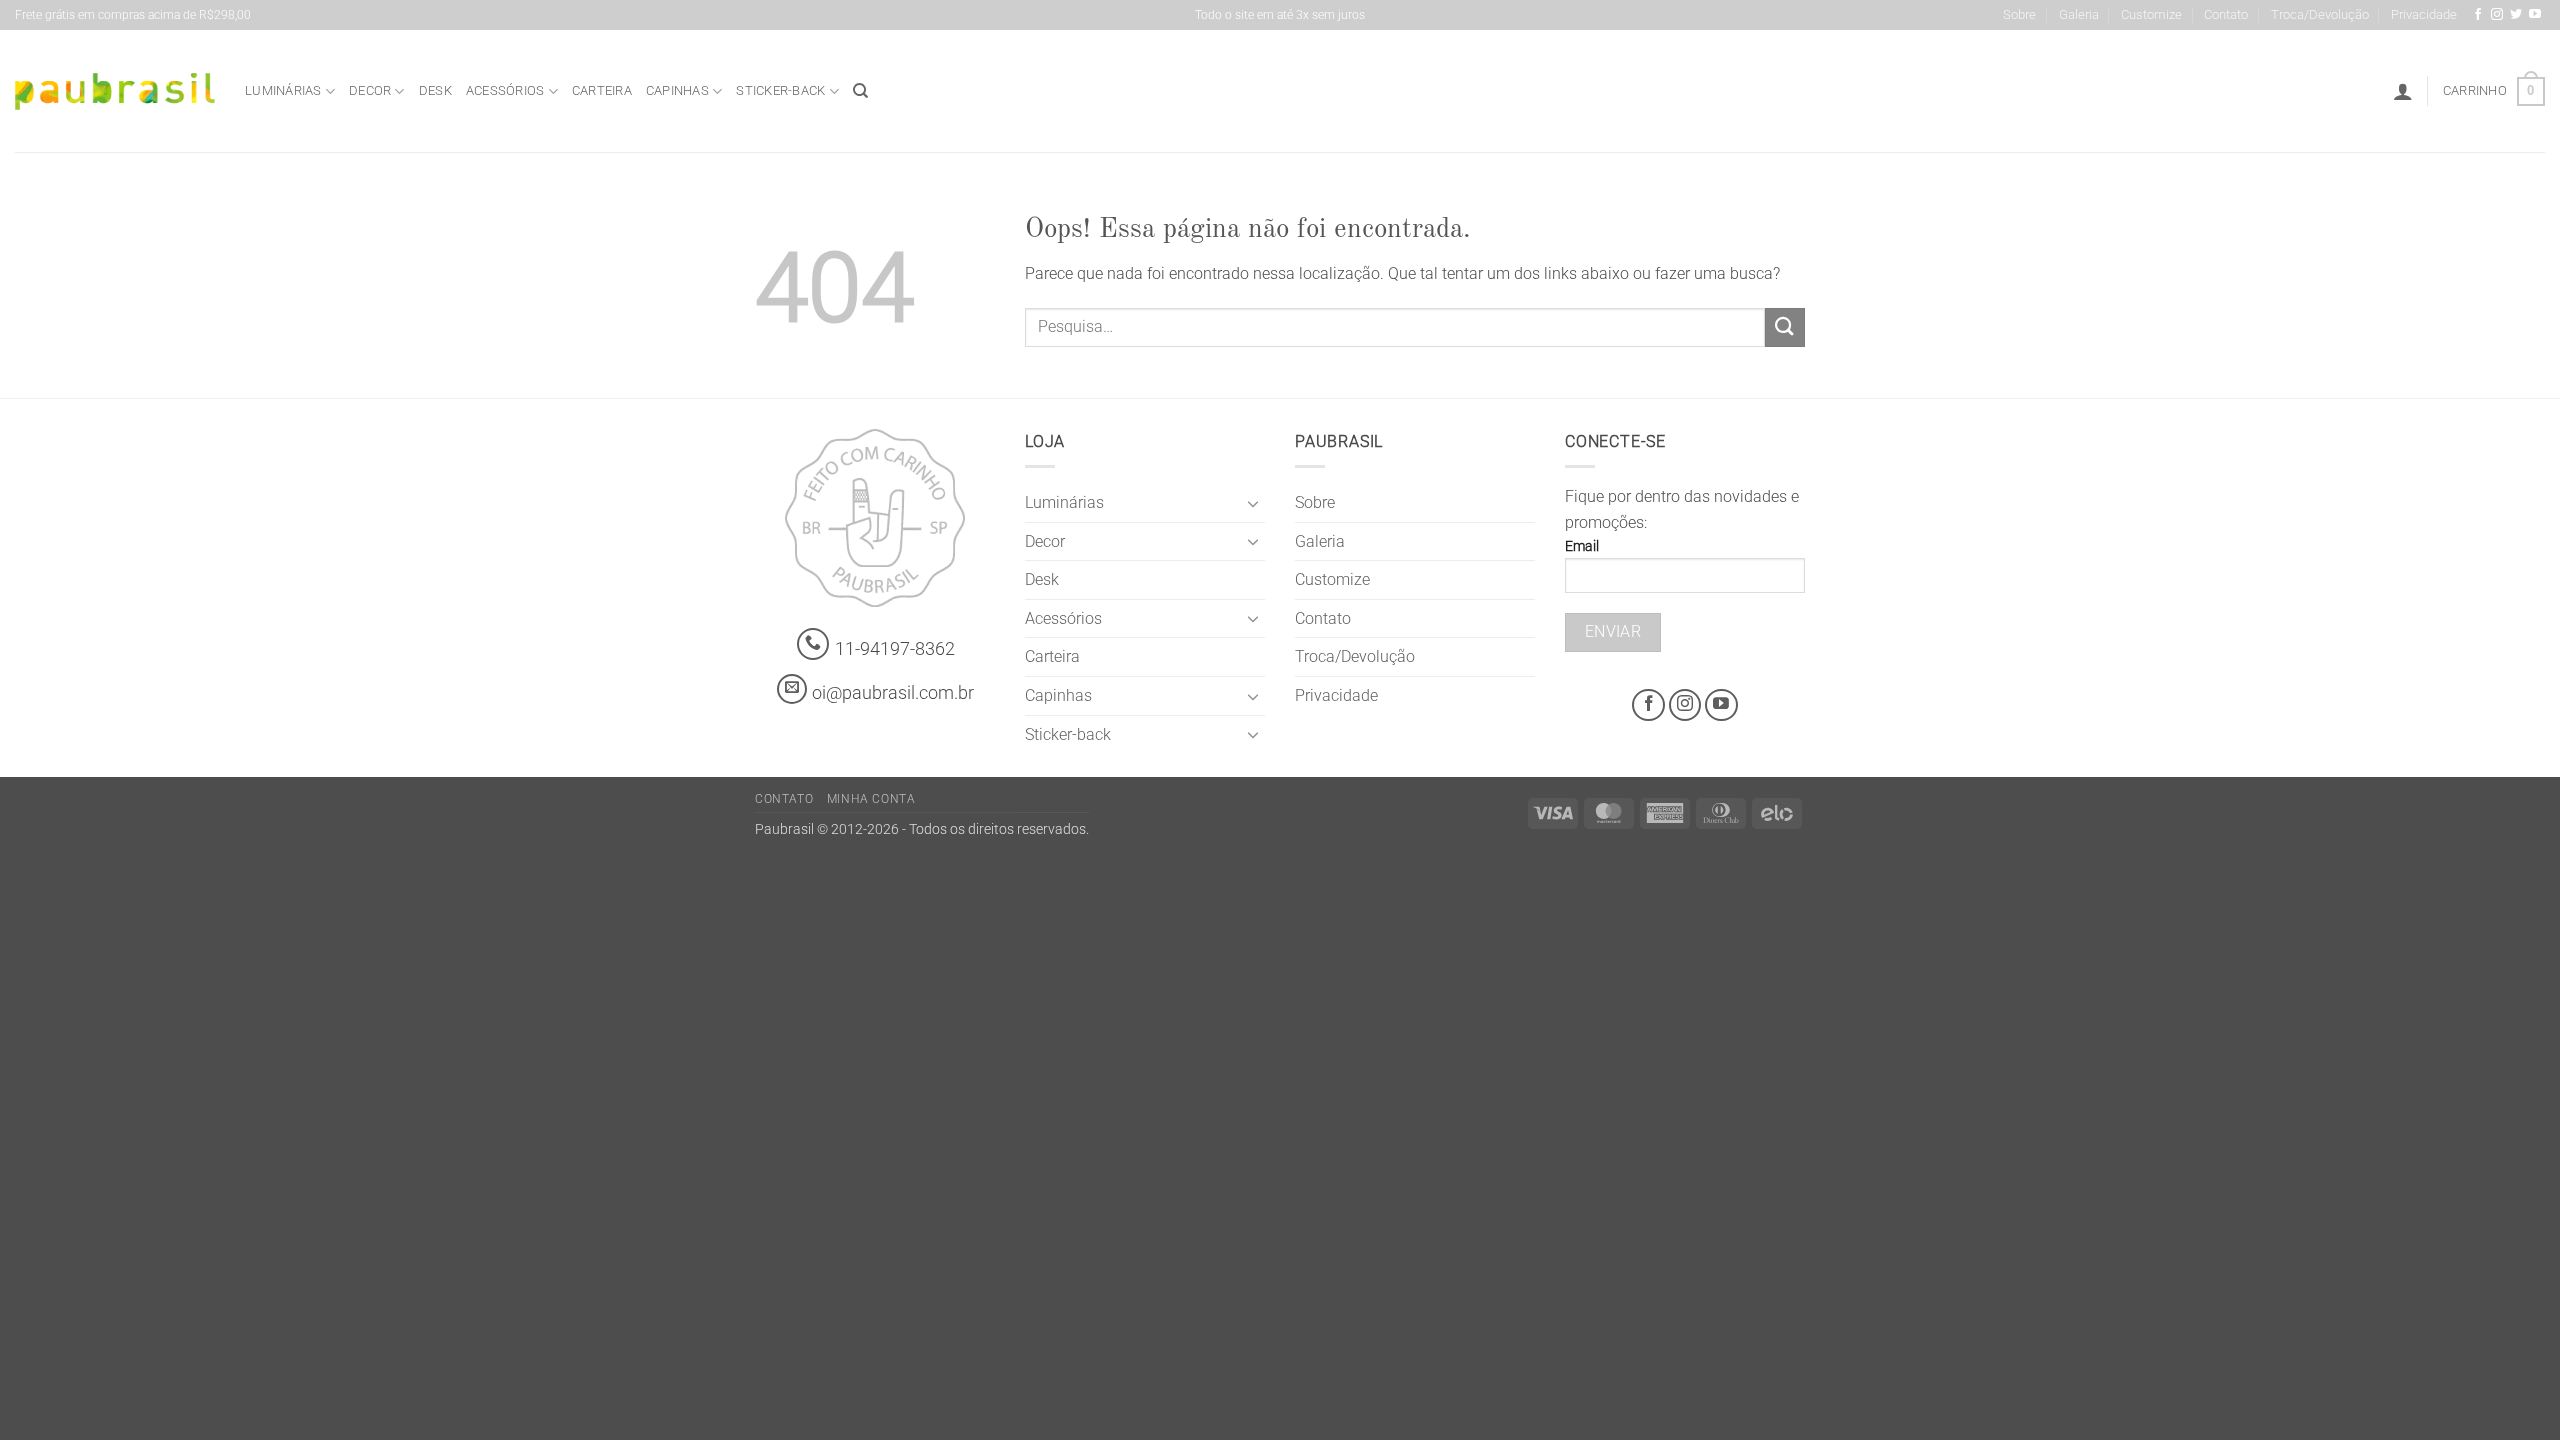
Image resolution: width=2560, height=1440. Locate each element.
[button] (2403, 91)
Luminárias (283, 90)
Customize (2151, 14)
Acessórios (505, 90)
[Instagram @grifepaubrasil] (2497, 15)
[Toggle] (1253, 503)
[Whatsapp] (813, 644)
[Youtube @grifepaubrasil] (2535, 15)
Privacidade (2424, 14)
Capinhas (677, 90)
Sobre (2019, 14)
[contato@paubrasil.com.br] (792, 689)
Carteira (602, 90)
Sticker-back (780, 90)
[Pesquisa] (860, 91)
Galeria (2079, 14)
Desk (435, 90)
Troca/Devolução (2320, 14)
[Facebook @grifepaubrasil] (2478, 15)
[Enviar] (1785, 327)
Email (1582, 546)
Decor (370, 90)
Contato (2226, 14)
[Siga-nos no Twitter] (2516, 15)
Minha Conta (871, 799)
